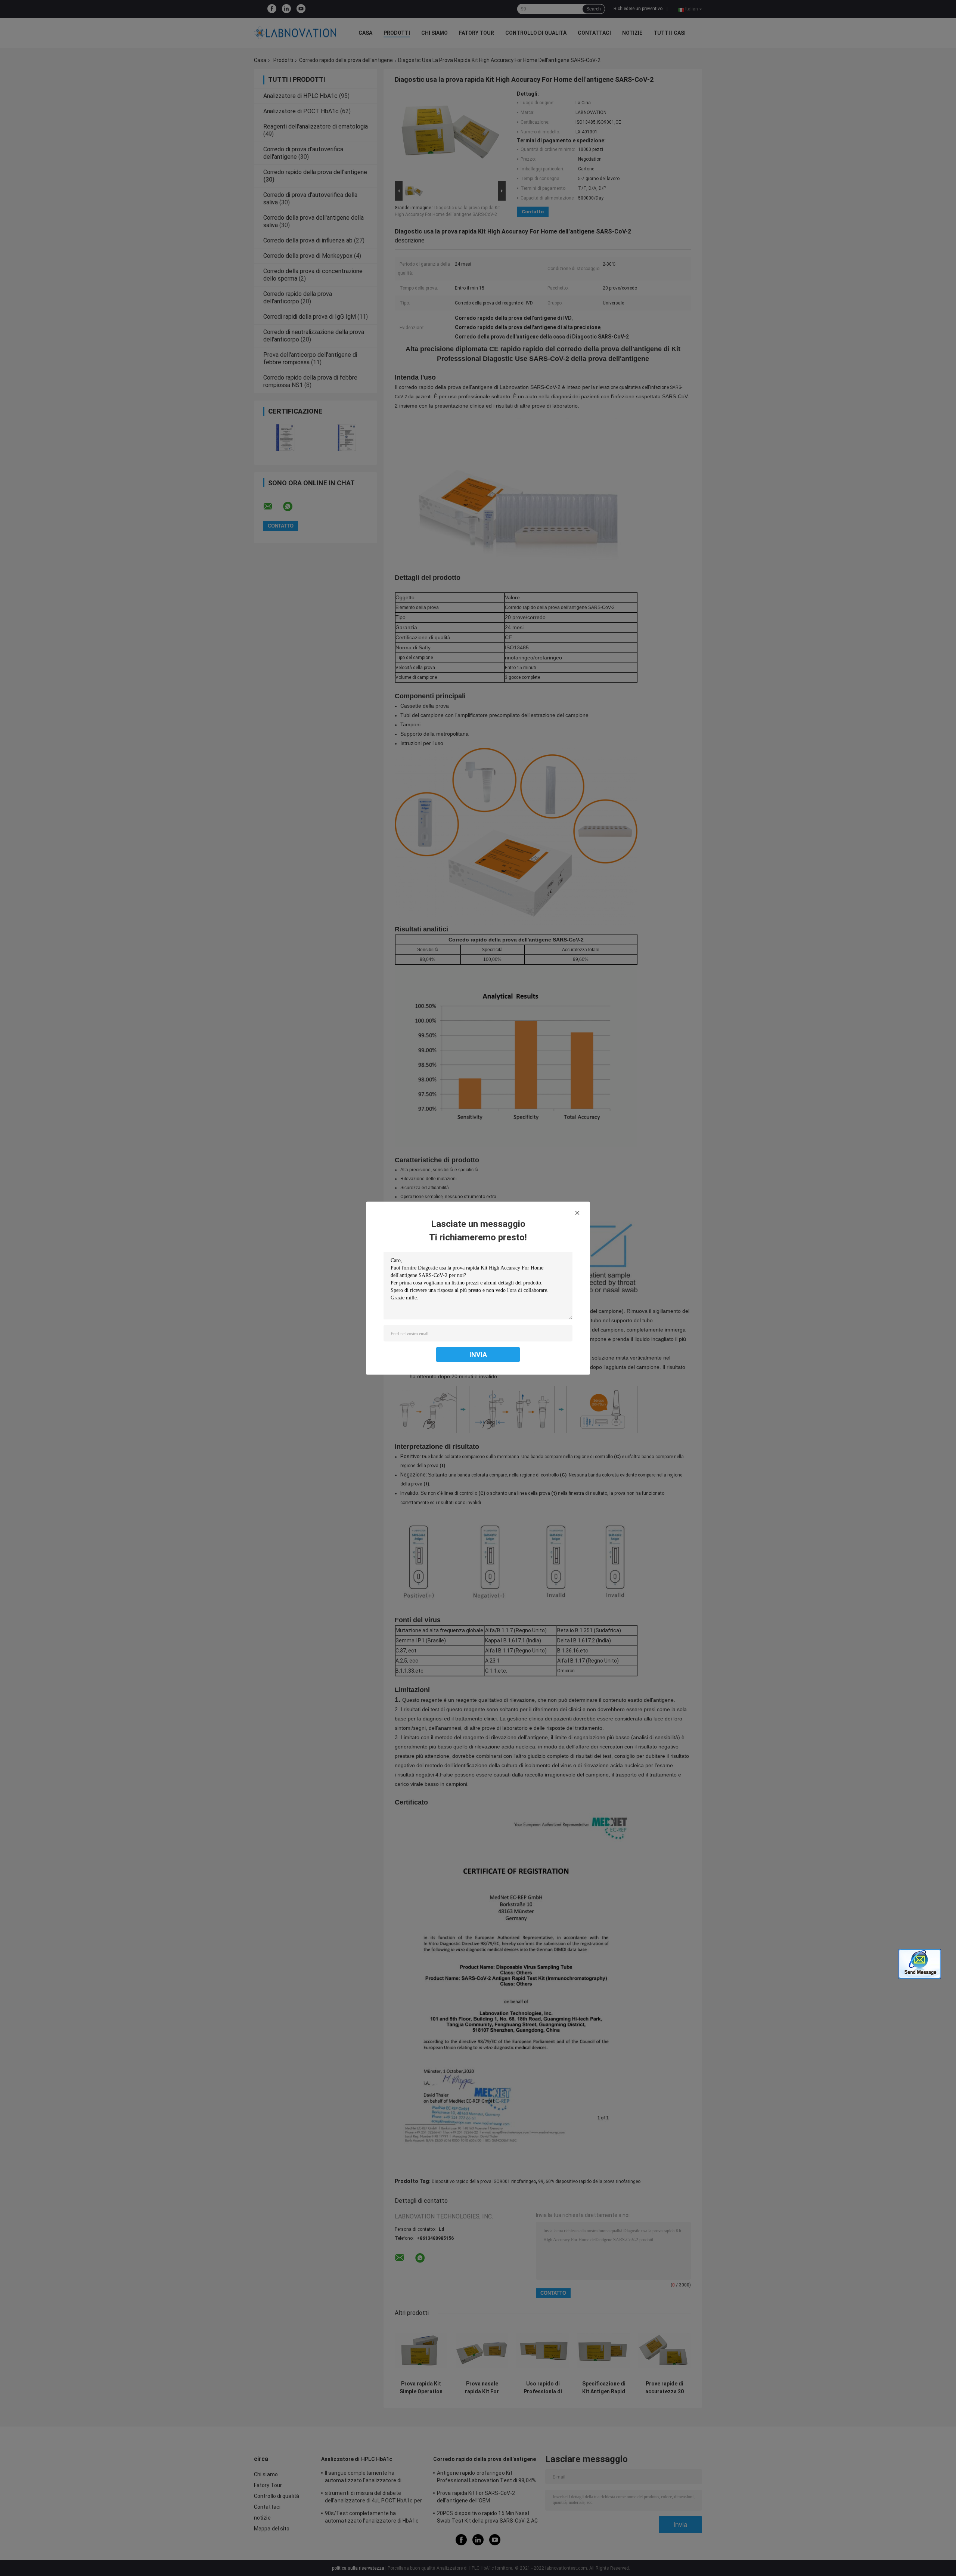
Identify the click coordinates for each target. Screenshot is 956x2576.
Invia (478, 1354)
